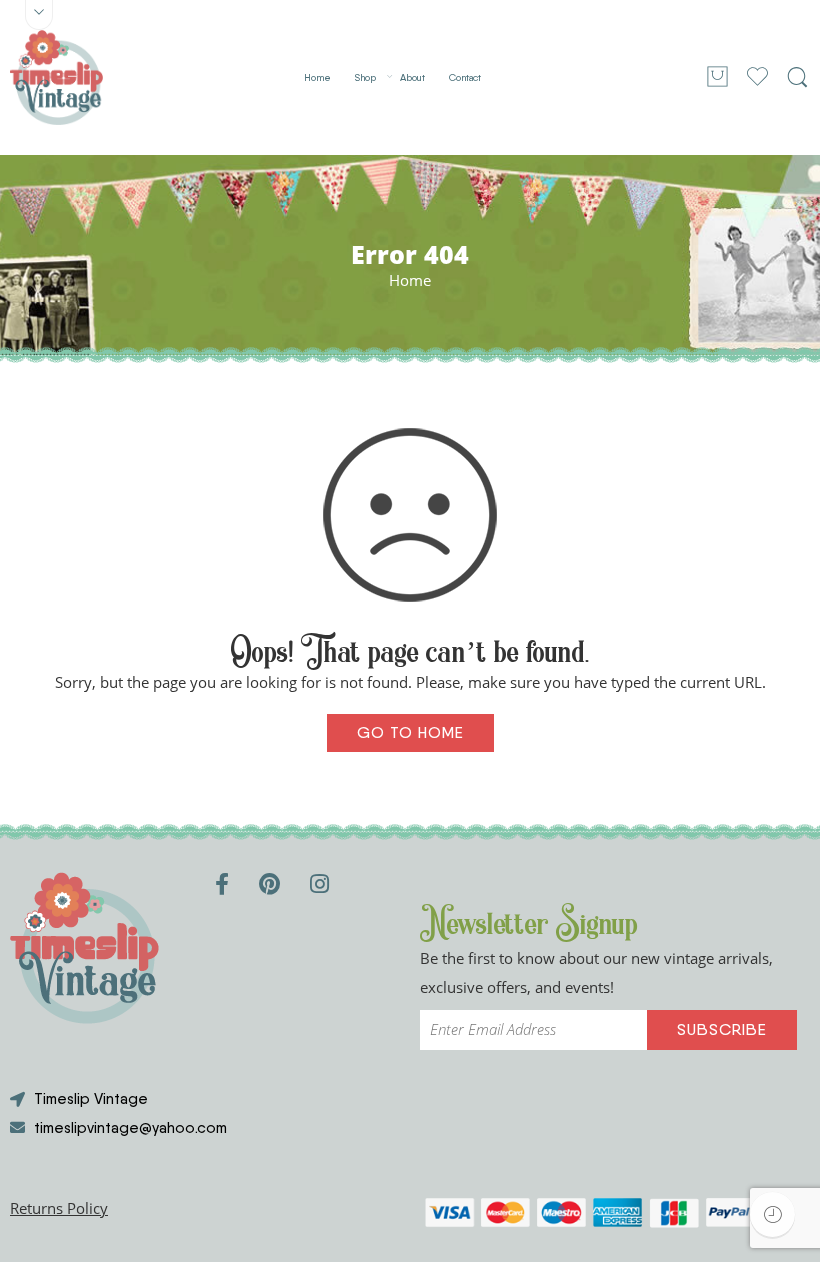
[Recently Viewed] (772, 1214)
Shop (365, 77)
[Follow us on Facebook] (222, 883)
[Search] (797, 77)
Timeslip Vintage (91, 1099)
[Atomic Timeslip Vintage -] (56, 77)
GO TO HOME (410, 732)
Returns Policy (59, 1208)
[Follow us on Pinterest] (269, 883)
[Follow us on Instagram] (319, 883)
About (412, 77)
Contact (465, 77)
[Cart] (717, 78)
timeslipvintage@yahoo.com (130, 1128)
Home (317, 77)
